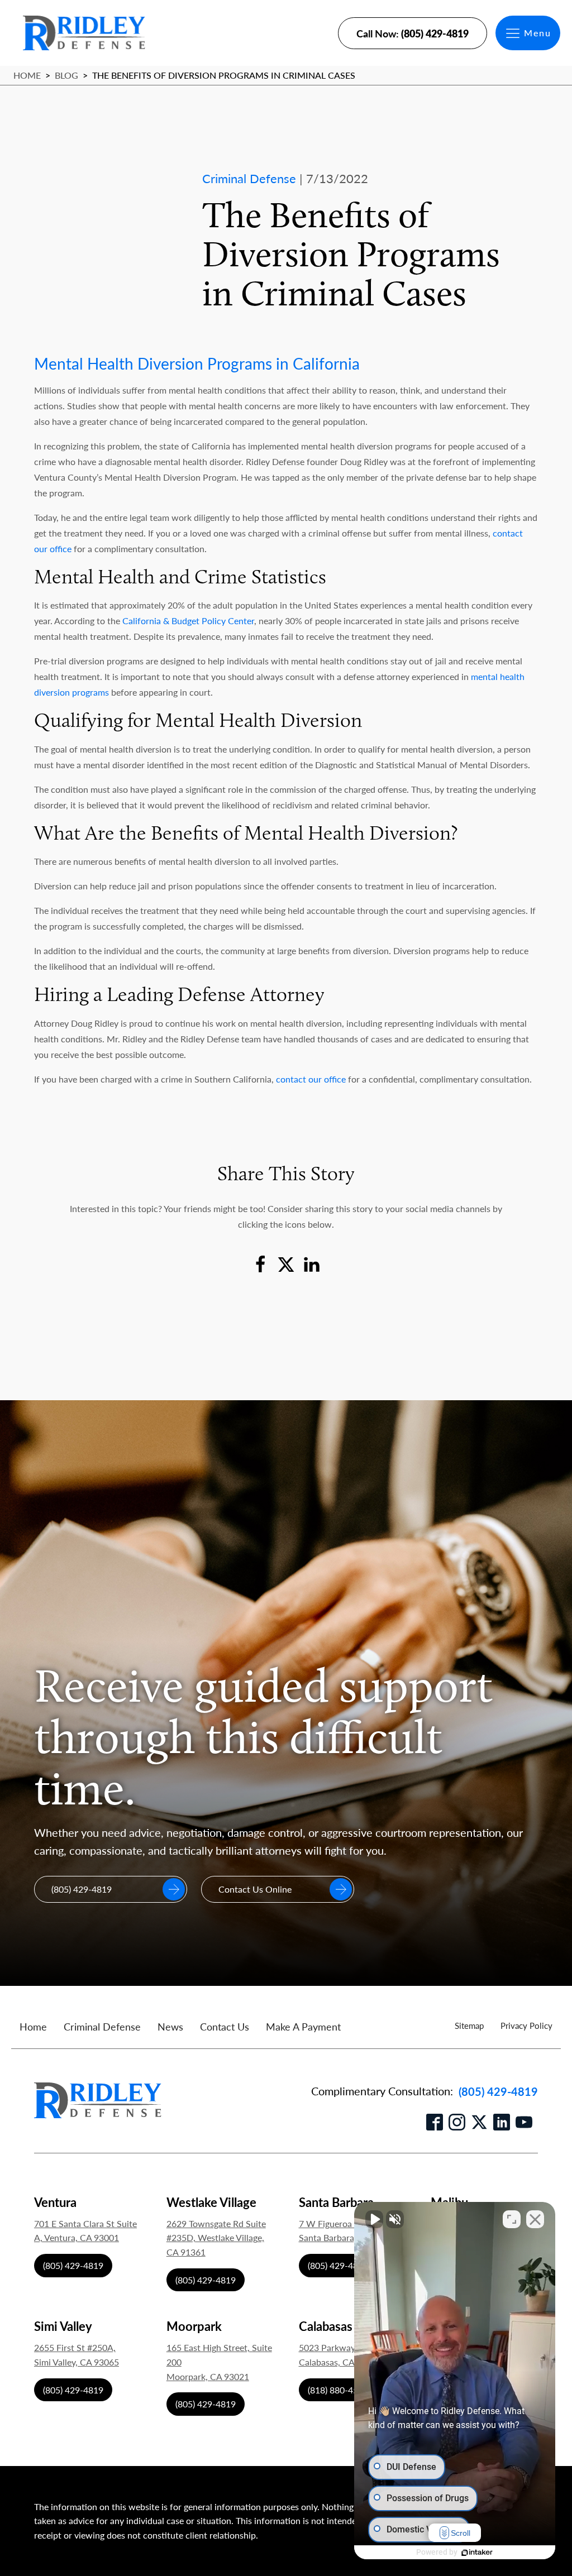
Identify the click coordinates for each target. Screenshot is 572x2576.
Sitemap (469, 2025)
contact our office (311, 1079)
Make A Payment (303, 2026)
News (170, 2026)
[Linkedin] (312, 1265)
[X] (286, 1265)
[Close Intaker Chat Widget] (535, 2219)
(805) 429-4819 (498, 2091)
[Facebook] (260, 1265)
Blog (66, 75)
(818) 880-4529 (338, 2390)
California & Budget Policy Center (187, 621)
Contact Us (225, 2026)
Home (27, 75)
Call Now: (413, 33)
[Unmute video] (374, 2219)
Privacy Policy (526, 2025)
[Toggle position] (512, 2219)
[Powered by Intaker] (477, 2553)
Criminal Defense (102, 2026)
